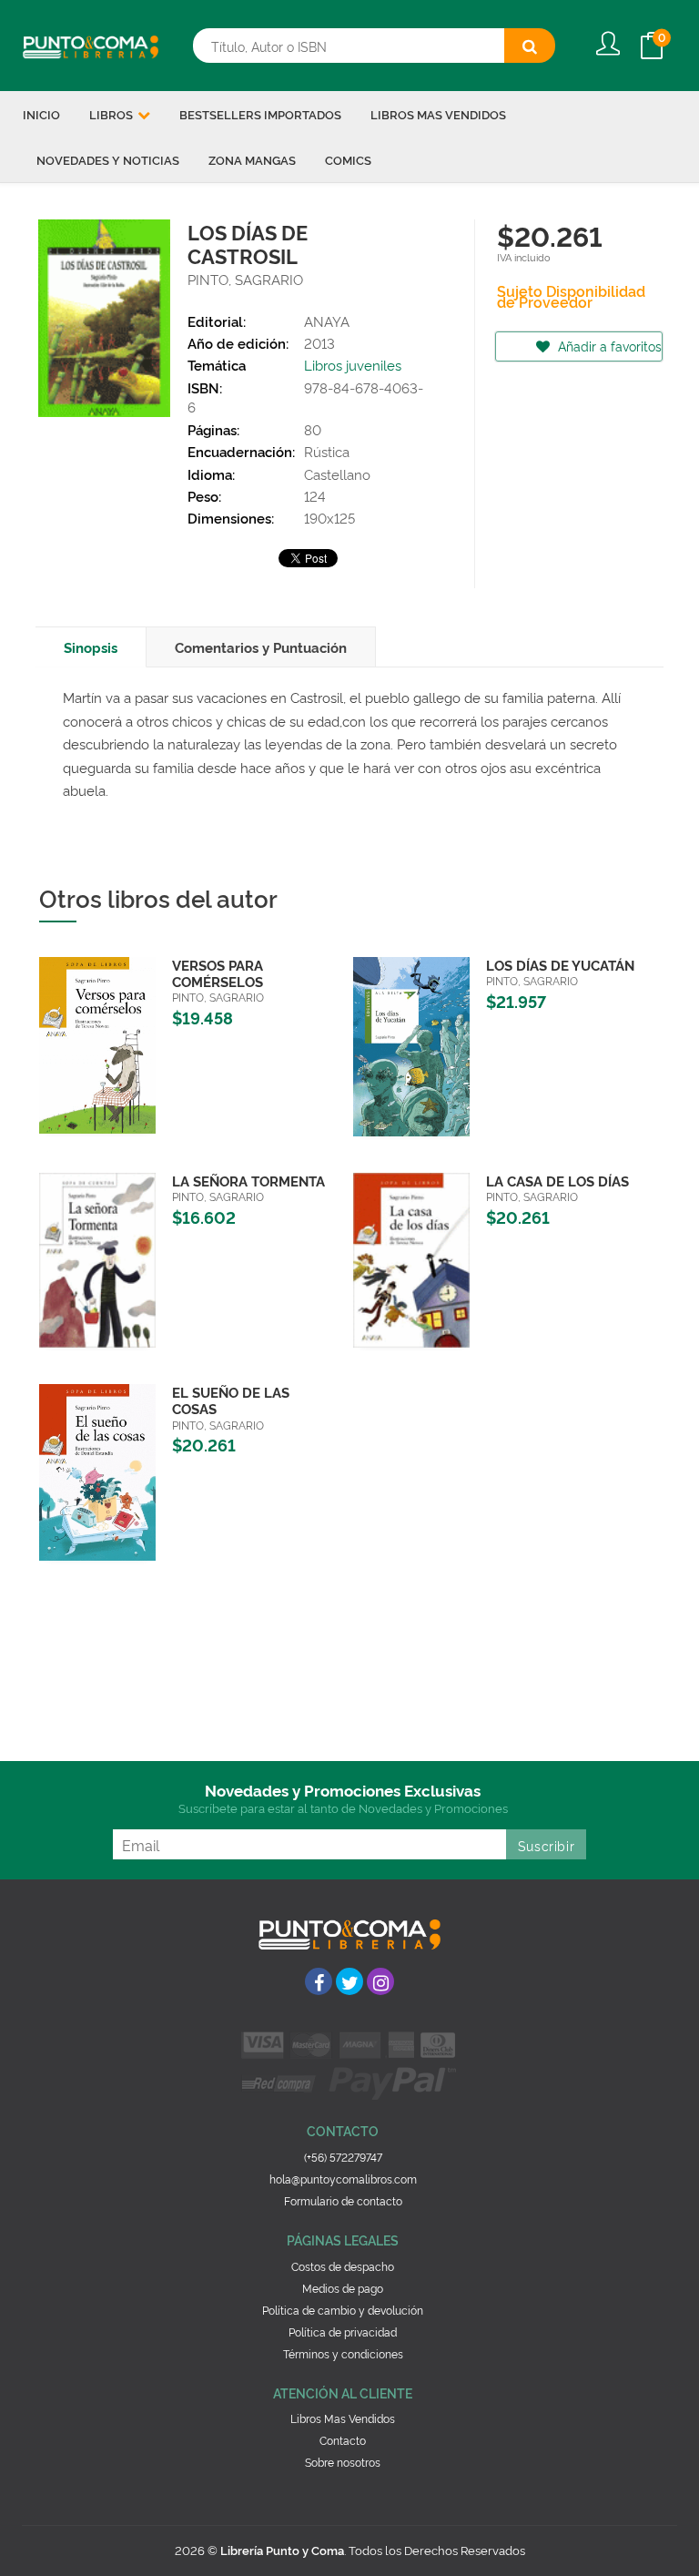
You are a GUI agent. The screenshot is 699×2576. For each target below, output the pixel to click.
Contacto (343, 2440)
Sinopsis (91, 647)
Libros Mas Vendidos (343, 2418)
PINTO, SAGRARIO (245, 279)
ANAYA (327, 321)
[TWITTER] (349, 1981)
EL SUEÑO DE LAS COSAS (231, 1400)
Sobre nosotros (343, 2462)
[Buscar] (530, 46)
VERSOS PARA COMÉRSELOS (218, 973)
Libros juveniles (353, 365)
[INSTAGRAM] (380, 1981)
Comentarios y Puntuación (261, 647)
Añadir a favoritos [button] (608, 346)
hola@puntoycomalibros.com (343, 2179)
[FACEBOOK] (319, 1981)
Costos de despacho (343, 2266)
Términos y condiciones (343, 2353)
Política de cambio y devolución (343, 2310)
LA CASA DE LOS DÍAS (557, 1181)
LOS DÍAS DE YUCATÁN (560, 965)
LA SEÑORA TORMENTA (248, 1181)
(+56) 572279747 (343, 2157)
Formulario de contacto (343, 2200)
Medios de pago (343, 2288)
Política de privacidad (343, 2332)
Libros (112, 114)
